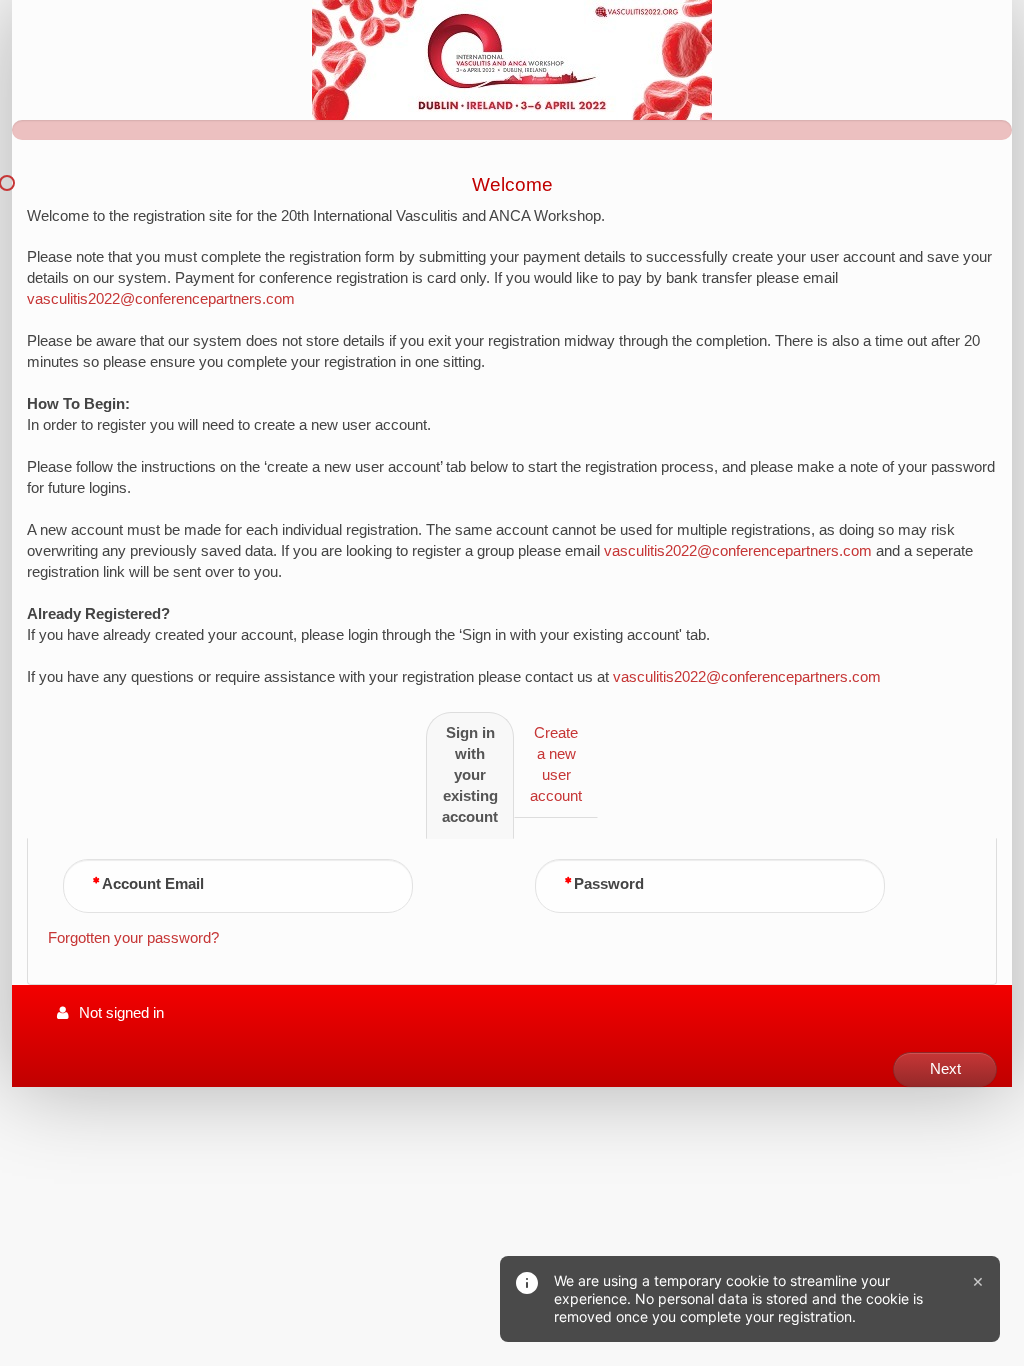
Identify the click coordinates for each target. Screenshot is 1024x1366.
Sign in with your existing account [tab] (470, 775)
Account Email (153, 884)
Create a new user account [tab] (556, 764)
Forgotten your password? (133, 938)
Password (609, 884)
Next (945, 1069)
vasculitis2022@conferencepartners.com (161, 299)
